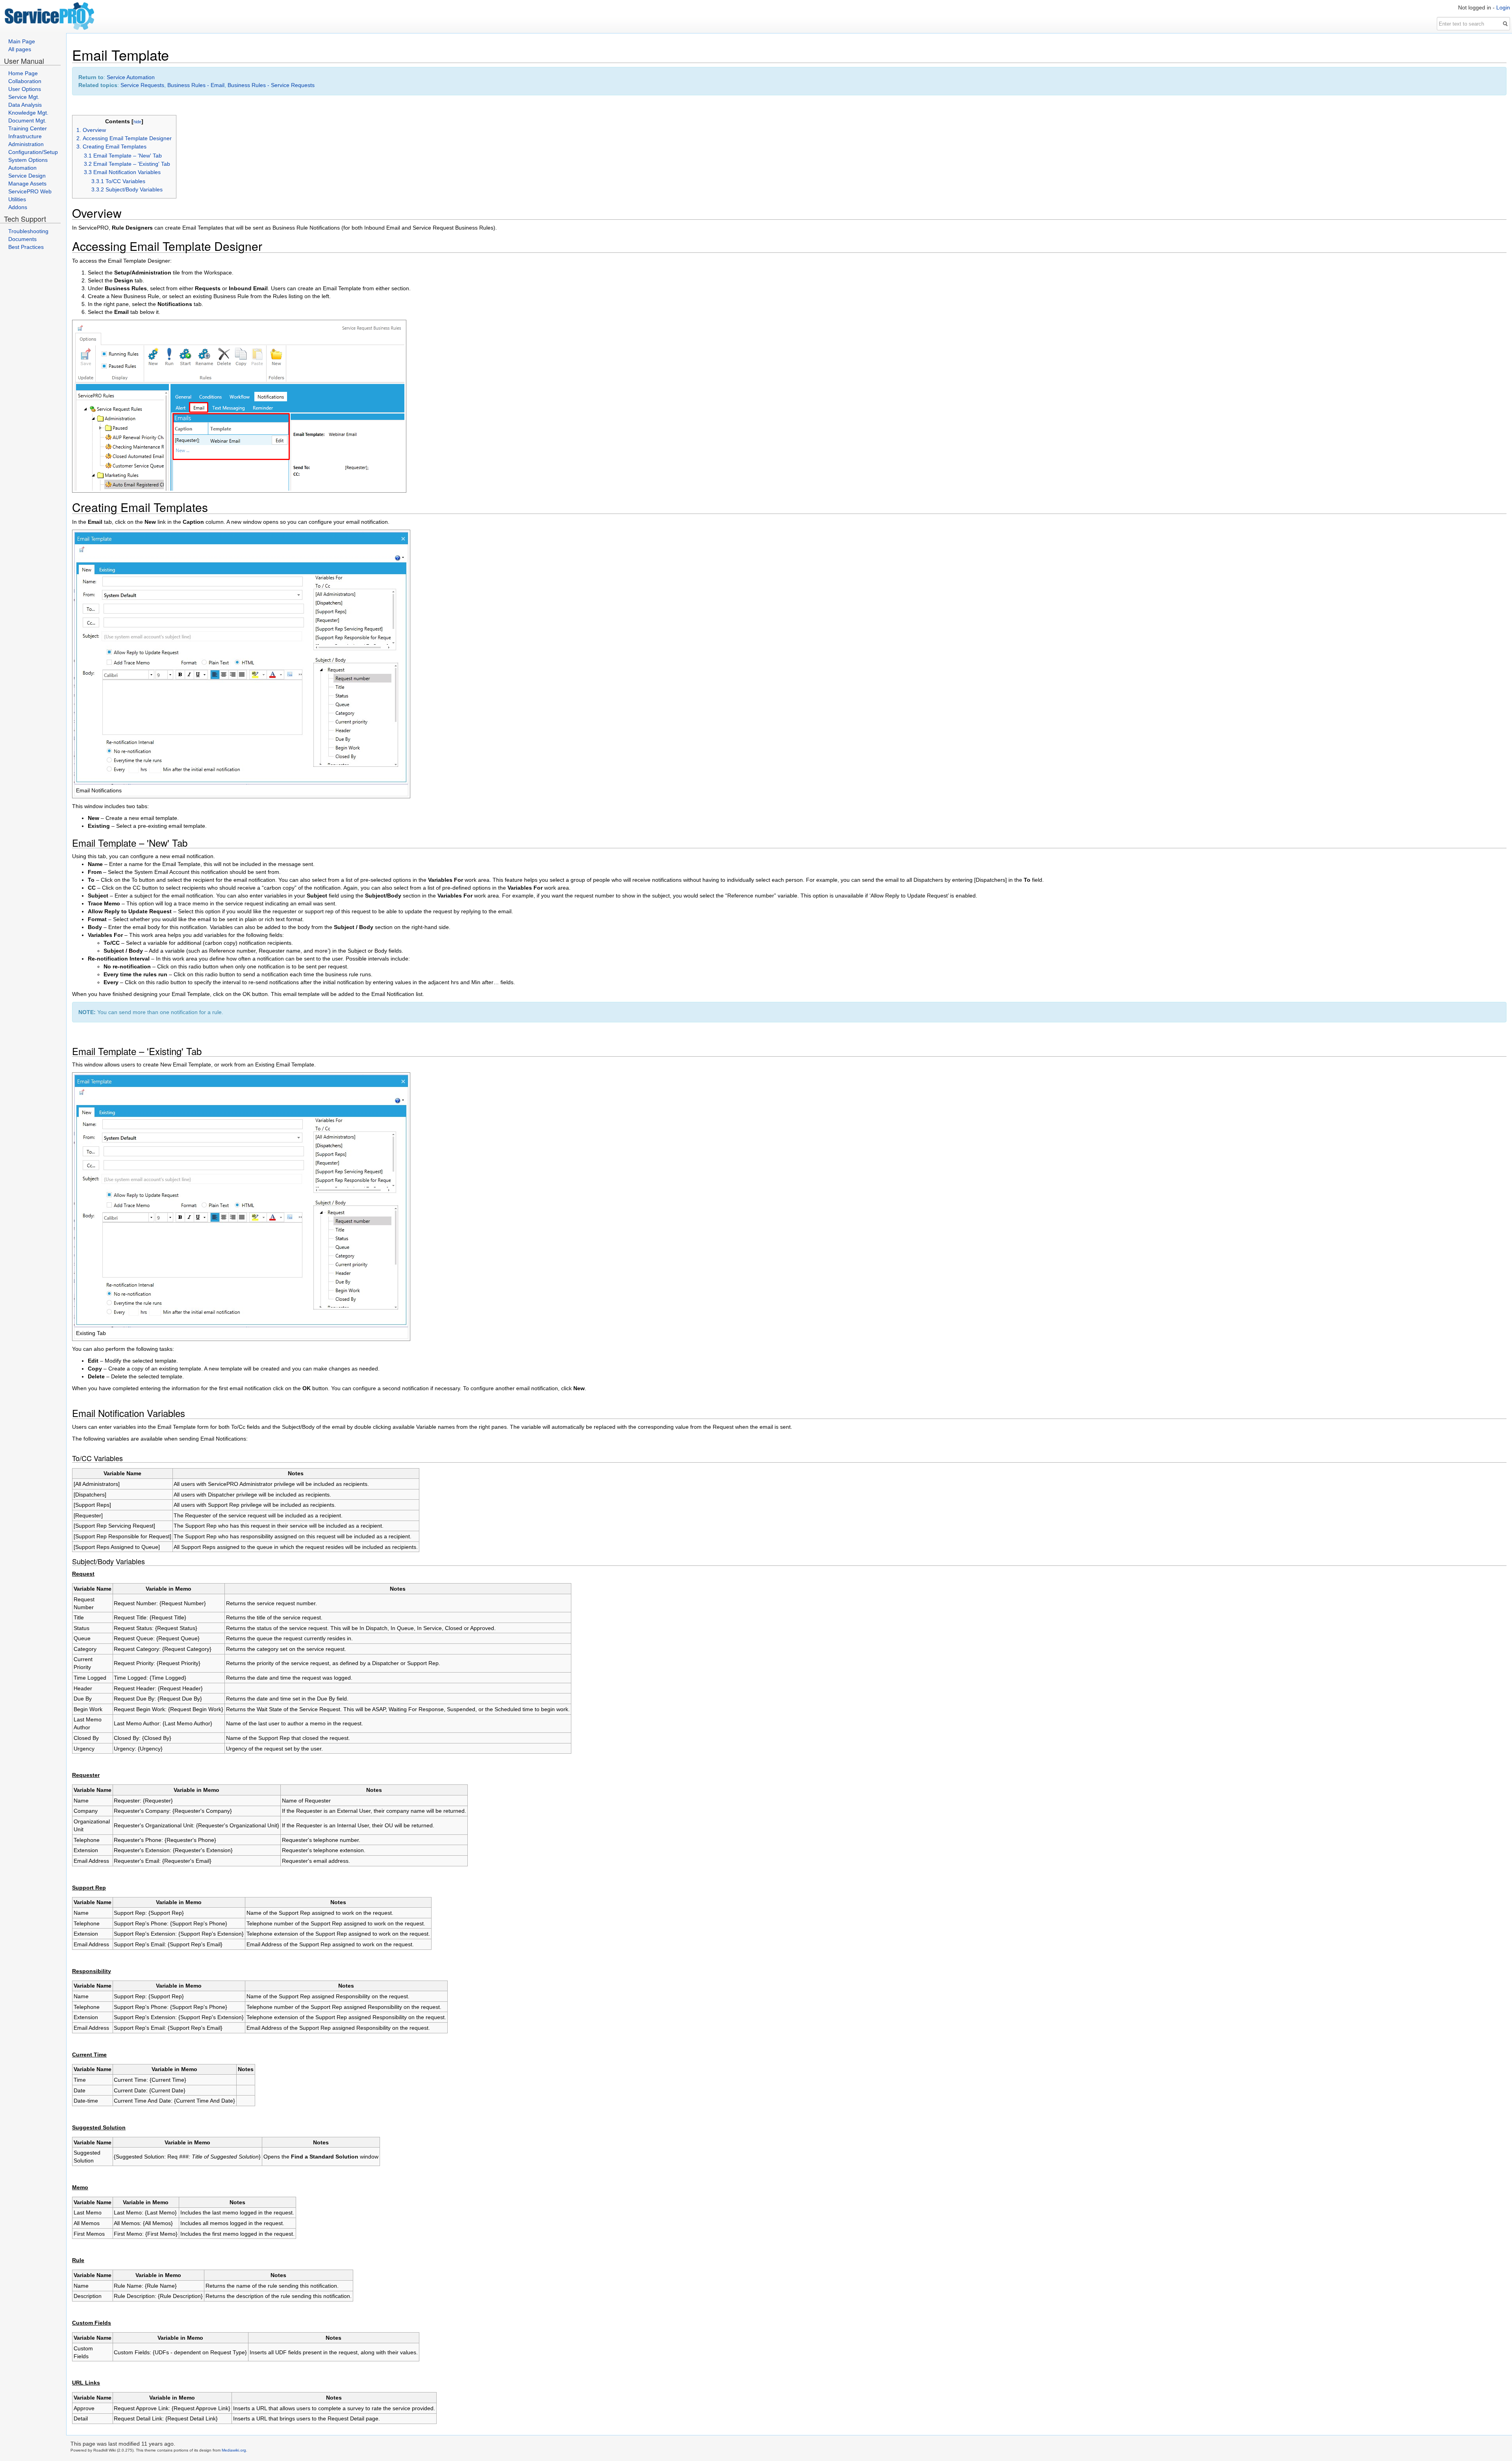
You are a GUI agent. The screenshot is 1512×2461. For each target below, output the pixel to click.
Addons (18, 207)
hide (137, 122)
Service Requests (142, 85)
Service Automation (131, 77)
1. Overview (91, 130)
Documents (22, 239)
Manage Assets (27, 184)
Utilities (17, 199)
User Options (25, 89)
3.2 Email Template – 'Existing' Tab (127, 164)
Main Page (22, 41)
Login (1503, 7)
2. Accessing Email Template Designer (124, 138)
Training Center (28, 128)
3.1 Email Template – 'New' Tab (123, 156)
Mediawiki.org (234, 2450)
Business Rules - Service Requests (271, 85)
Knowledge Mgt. (28, 113)
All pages (20, 49)
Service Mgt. (24, 97)
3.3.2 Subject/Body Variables (127, 189)
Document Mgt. (27, 121)
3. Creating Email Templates (111, 147)
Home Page (23, 73)
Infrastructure (25, 136)
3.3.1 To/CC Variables (118, 181)
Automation (22, 168)
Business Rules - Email (196, 85)
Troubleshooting (28, 231)
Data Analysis (25, 105)
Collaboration (25, 81)
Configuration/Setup (33, 152)
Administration (26, 144)
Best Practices (26, 247)
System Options (28, 160)
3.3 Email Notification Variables (122, 172)
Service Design (27, 176)
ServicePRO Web (30, 191)
